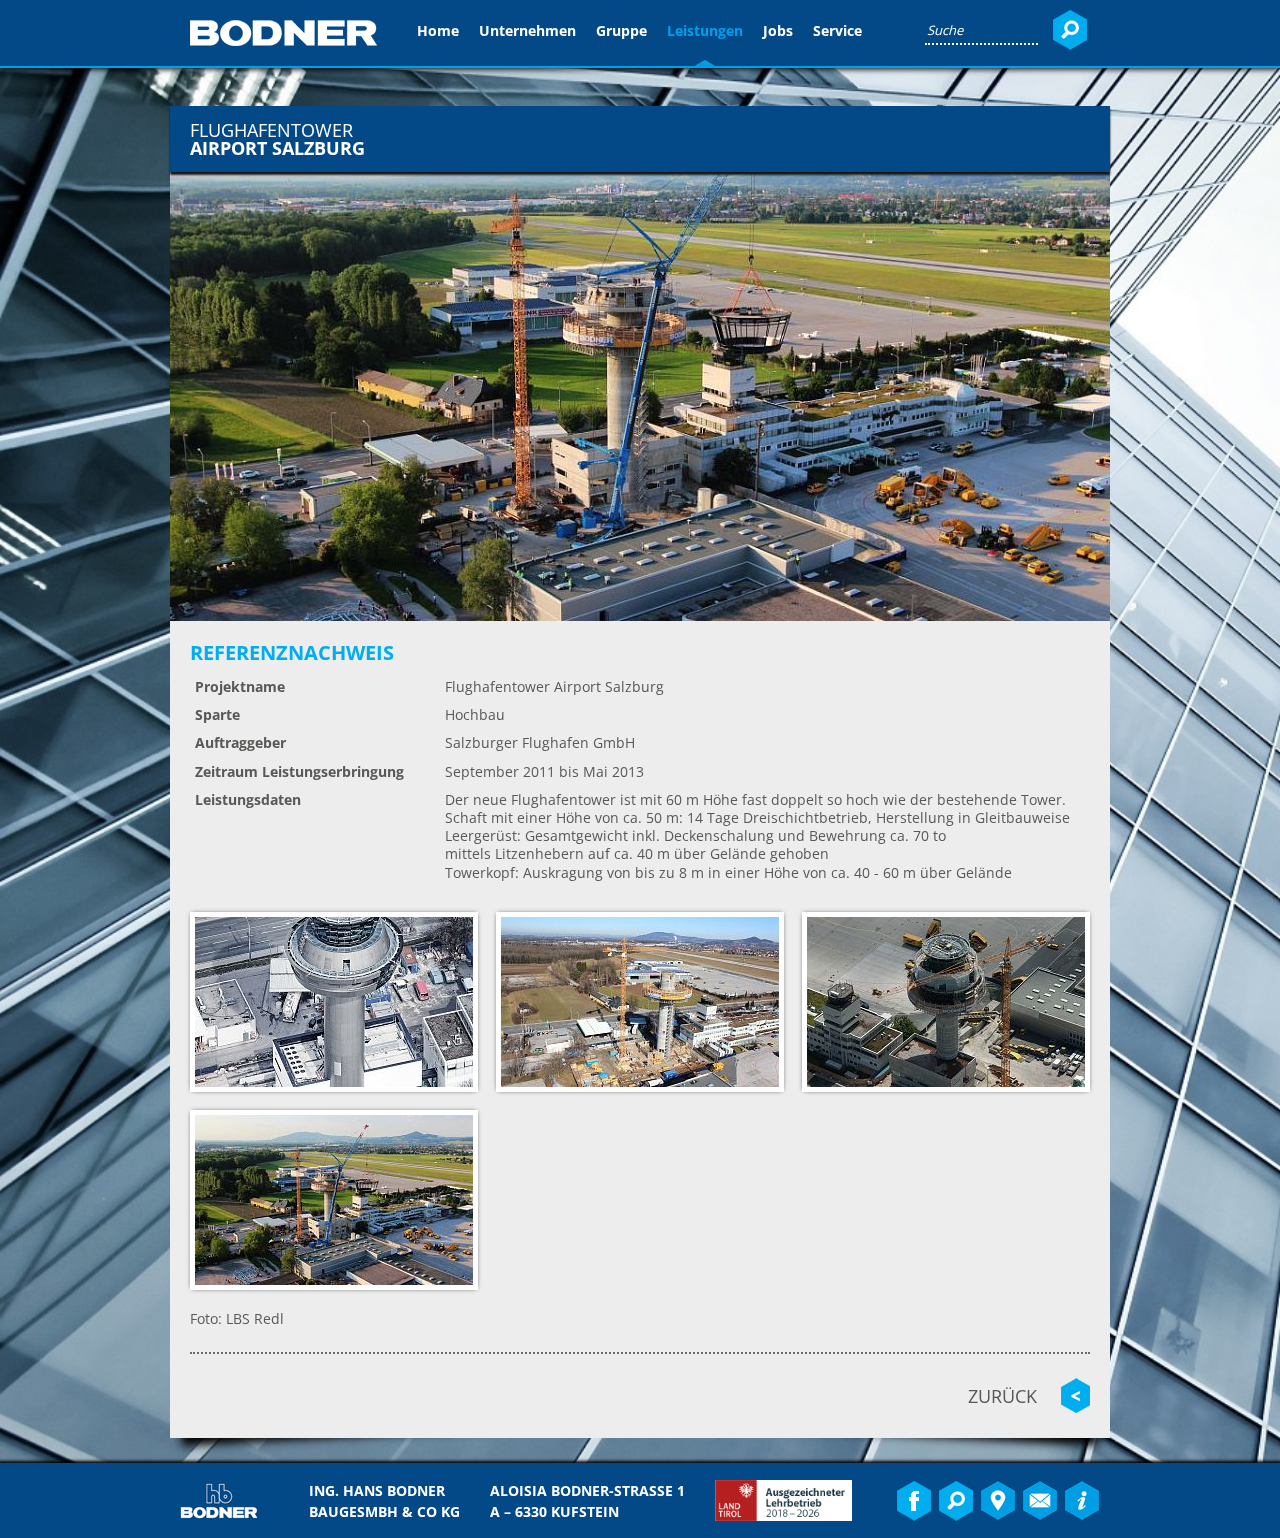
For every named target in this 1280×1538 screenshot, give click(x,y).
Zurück (1002, 1396)
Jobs (778, 30)
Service (837, 30)
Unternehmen (527, 30)
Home (438, 30)
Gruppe (621, 30)
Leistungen (705, 30)
